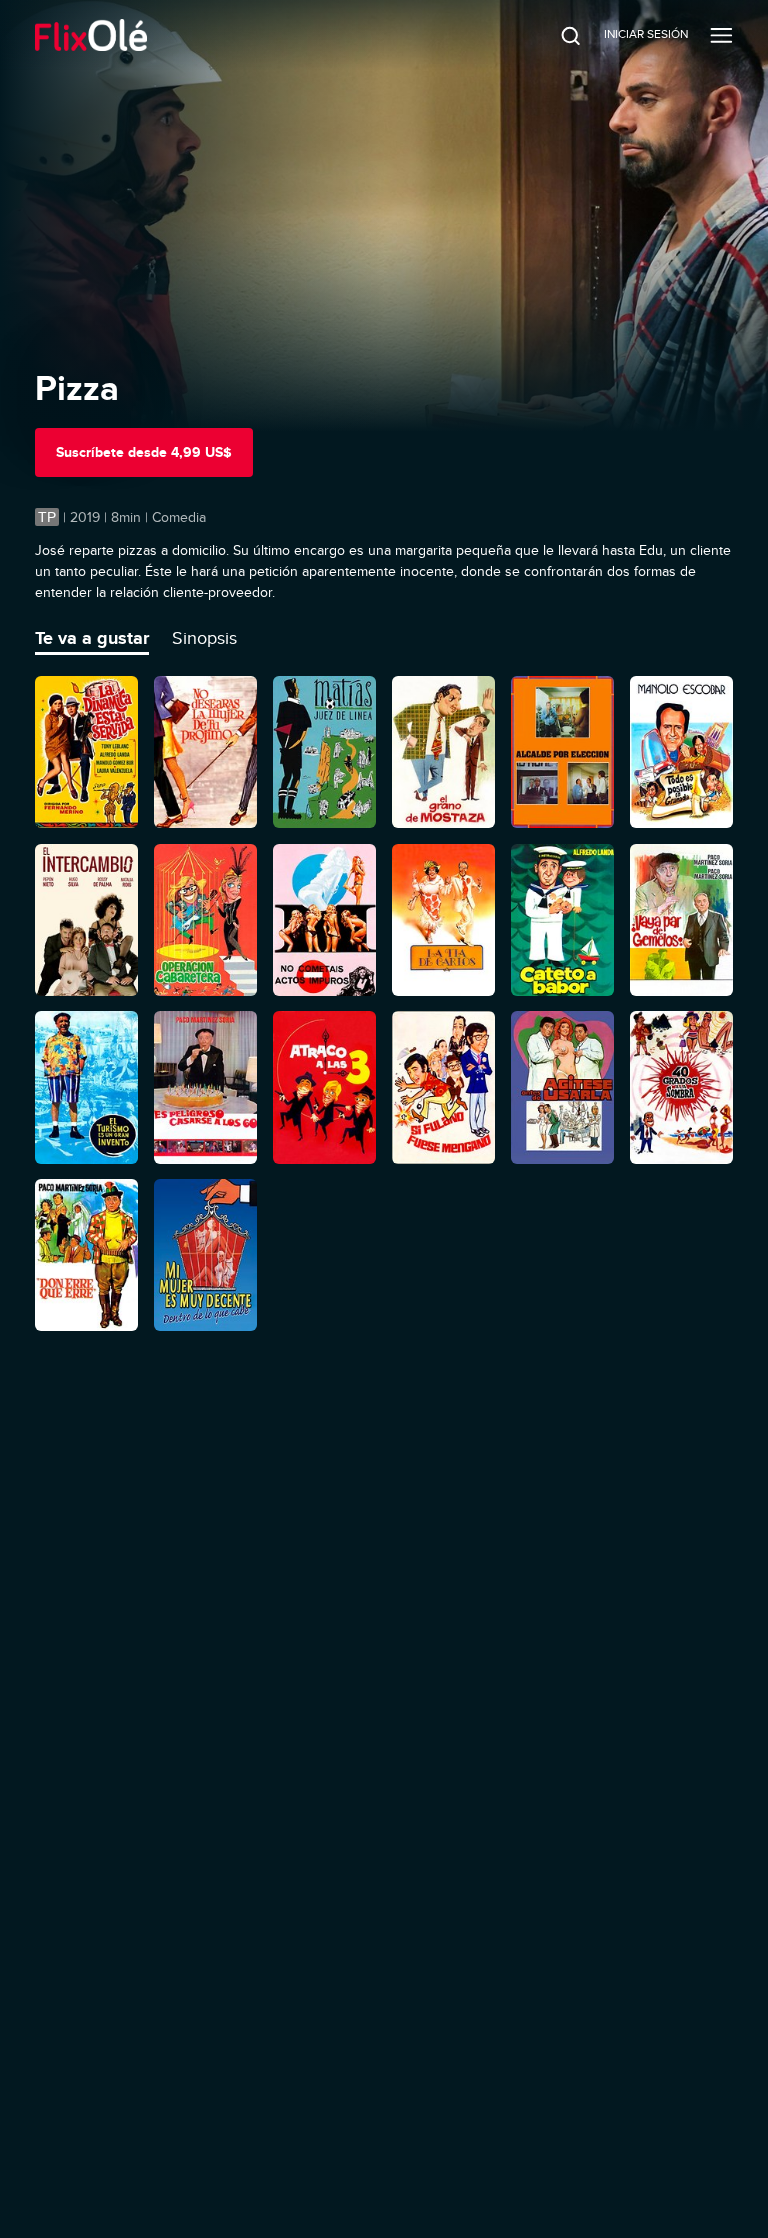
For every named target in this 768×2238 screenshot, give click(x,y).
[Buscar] (557, 35)
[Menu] (721, 35)
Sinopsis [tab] (204, 638)
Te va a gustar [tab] (92, 638)
